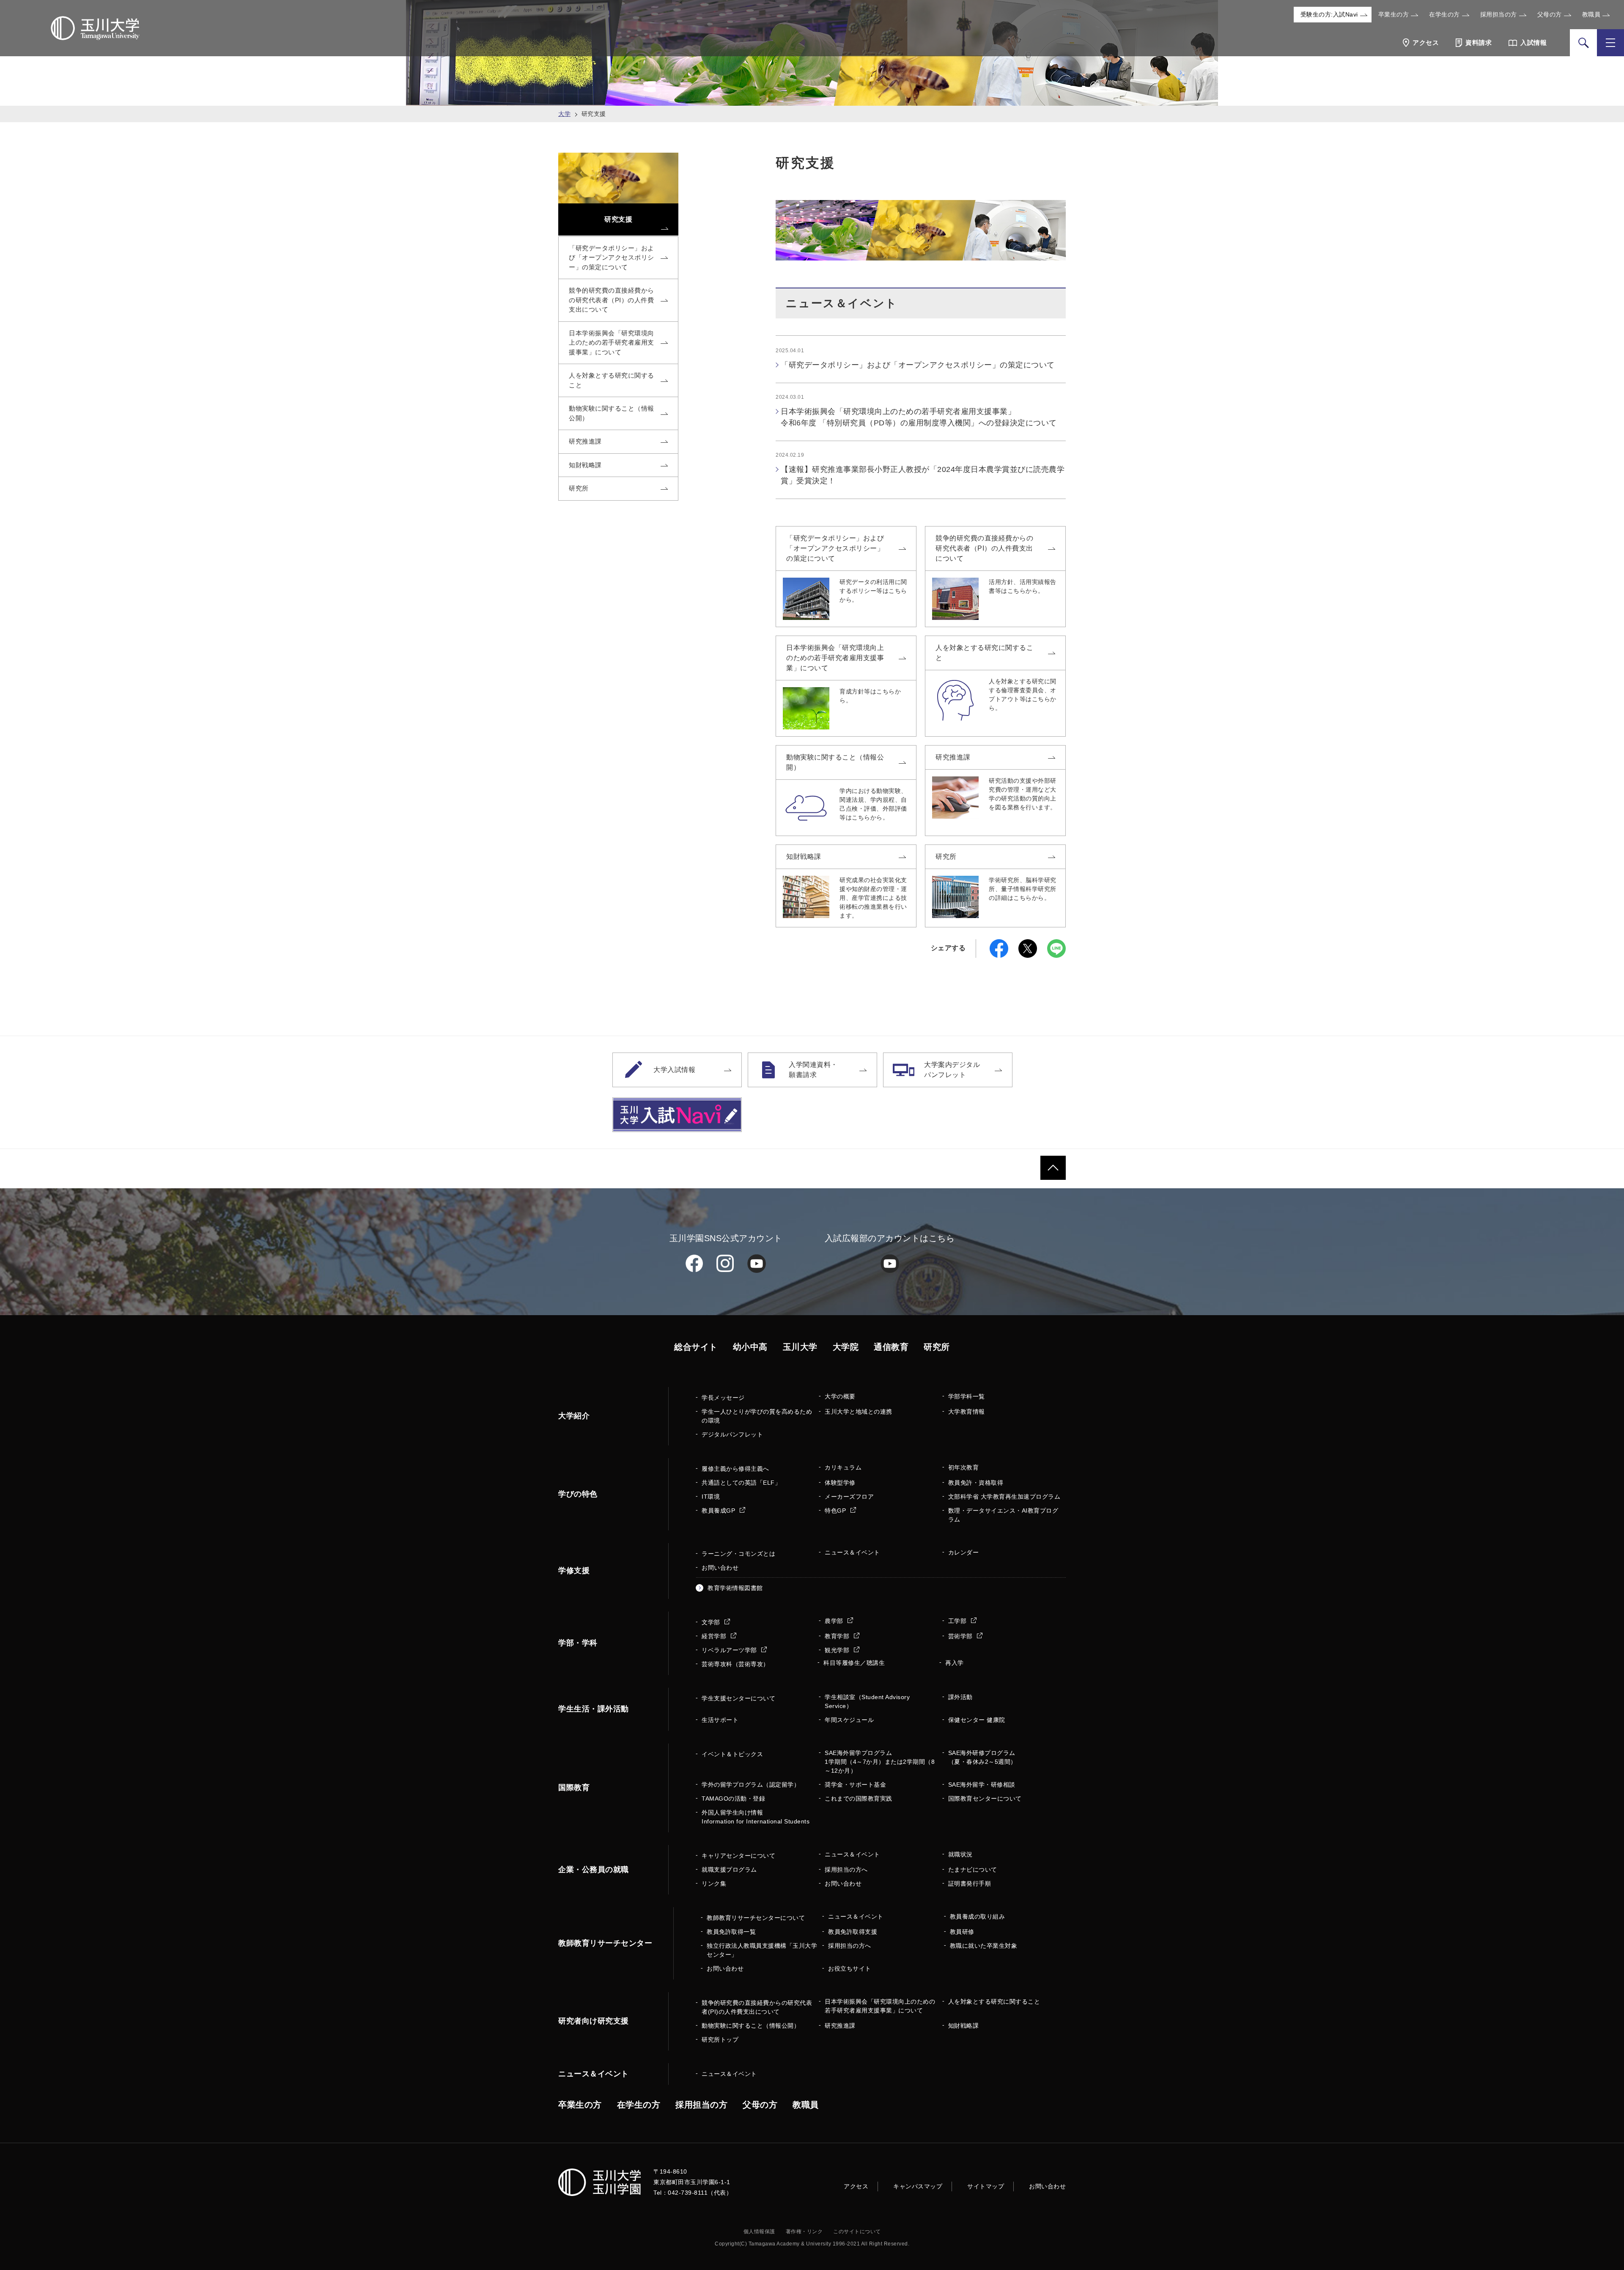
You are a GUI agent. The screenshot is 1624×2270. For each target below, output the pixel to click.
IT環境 (711, 1497)
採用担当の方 (1499, 14)
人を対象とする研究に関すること (984, 653)
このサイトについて (857, 2232)
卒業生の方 (1394, 14)
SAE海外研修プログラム (982, 1757)
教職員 (1591, 14)
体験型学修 (840, 1483)
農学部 (835, 1621)
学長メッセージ (723, 1398)
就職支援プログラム (729, 1870)
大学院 (846, 1347)
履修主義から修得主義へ (735, 1469)
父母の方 (1550, 14)
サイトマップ (986, 2186)
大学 (564, 114)
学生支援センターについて (738, 1698)
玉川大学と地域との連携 (859, 1412)
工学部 (958, 1621)
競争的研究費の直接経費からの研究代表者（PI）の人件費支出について (984, 548)
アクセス (856, 2186)
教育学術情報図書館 (735, 1588)
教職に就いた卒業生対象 (984, 1946)
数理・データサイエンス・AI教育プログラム (1003, 1515)
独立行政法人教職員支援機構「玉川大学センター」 (762, 1950)
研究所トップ (720, 2040)
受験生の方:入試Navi (1329, 14)
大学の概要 (840, 1396)
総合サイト (696, 1347)
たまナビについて (973, 1870)
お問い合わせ (720, 1568)
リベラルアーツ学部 (730, 1650)
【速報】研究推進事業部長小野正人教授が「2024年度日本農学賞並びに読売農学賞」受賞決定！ (923, 475)
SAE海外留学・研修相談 (982, 1785)
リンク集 (714, 1883)
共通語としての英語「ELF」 (741, 1483)
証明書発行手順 (970, 1883)
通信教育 (891, 1347)
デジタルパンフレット (732, 1434)
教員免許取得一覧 (731, 1932)
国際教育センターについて (985, 1798)
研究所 (946, 857)
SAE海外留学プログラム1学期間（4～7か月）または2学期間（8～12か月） (880, 1762)
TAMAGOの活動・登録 (733, 1798)
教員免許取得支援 (853, 1932)
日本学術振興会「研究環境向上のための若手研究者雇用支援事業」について (835, 658)
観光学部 (838, 1650)
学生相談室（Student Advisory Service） (867, 1701)
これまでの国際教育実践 (859, 1798)
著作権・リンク (804, 2232)
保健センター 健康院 (977, 1720)
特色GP (836, 1511)
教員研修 (962, 1932)
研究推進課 (953, 757)
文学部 (712, 1622)
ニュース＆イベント (852, 1552)
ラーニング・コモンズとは (738, 1554)
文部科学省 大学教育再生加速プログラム (1004, 1497)
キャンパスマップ (918, 2186)
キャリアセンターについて (738, 1856)
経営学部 (715, 1636)
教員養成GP (719, 1511)
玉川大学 (800, 1347)
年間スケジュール (849, 1720)
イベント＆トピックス (732, 1754)
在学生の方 (1444, 14)
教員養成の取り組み (978, 1916)
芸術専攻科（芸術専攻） (735, 1664)
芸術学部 (962, 1636)
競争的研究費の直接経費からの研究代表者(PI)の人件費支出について (757, 2007)
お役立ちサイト (850, 1968)
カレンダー (964, 1552)
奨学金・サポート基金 (855, 1785)
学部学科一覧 (967, 1396)
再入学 (955, 1663)
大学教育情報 (967, 1412)
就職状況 (960, 1854)
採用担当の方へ (846, 1870)
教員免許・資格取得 (976, 1483)
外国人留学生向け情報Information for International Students (756, 1817)
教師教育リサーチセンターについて (756, 1918)
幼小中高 (750, 1347)
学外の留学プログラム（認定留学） (751, 1785)
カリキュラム (843, 1467)
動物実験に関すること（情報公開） (835, 762)
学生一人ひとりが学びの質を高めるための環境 (757, 1416)
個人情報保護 (759, 2232)
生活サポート (720, 1720)
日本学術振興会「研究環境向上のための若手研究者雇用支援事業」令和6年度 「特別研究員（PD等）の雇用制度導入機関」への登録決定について (919, 417)
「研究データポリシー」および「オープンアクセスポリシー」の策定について (918, 365)
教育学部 (838, 1636)
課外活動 (960, 1697)
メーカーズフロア (849, 1497)
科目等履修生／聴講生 (854, 1663)
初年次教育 (964, 1467)
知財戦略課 (804, 857)
